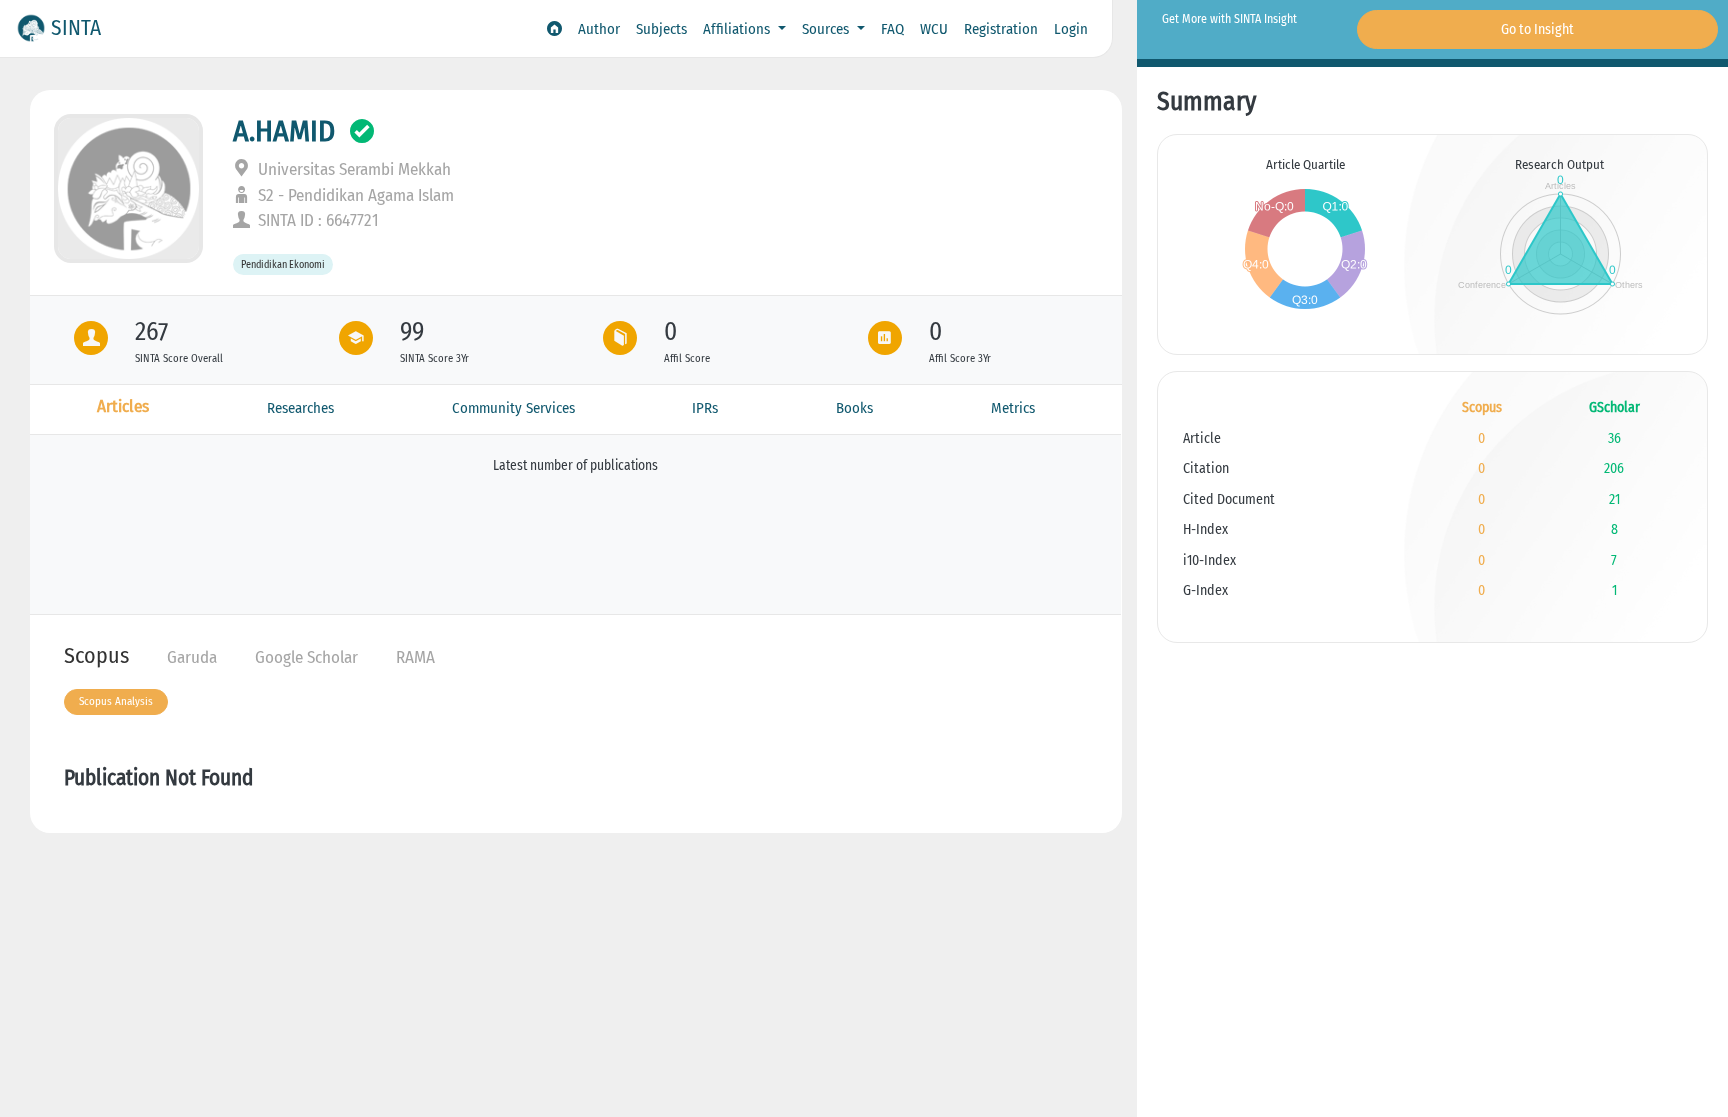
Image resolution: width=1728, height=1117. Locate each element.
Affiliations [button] (738, 29)
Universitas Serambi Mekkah (352, 169)
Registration (1001, 29)
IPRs (705, 408)
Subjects (661, 29)
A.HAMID (284, 131)
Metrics (1013, 408)
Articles (123, 406)
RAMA (415, 657)
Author (599, 29)
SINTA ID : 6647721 (316, 220)
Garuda (192, 657)
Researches (300, 408)
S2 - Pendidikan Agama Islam (354, 195)
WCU (934, 29)
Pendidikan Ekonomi (283, 264)
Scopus (96, 655)
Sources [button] (827, 29)
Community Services (513, 408)
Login (1071, 29)
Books (854, 408)
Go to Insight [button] (1537, 29)
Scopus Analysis (116, 701)
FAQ (892, 29)
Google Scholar (306, 657)
